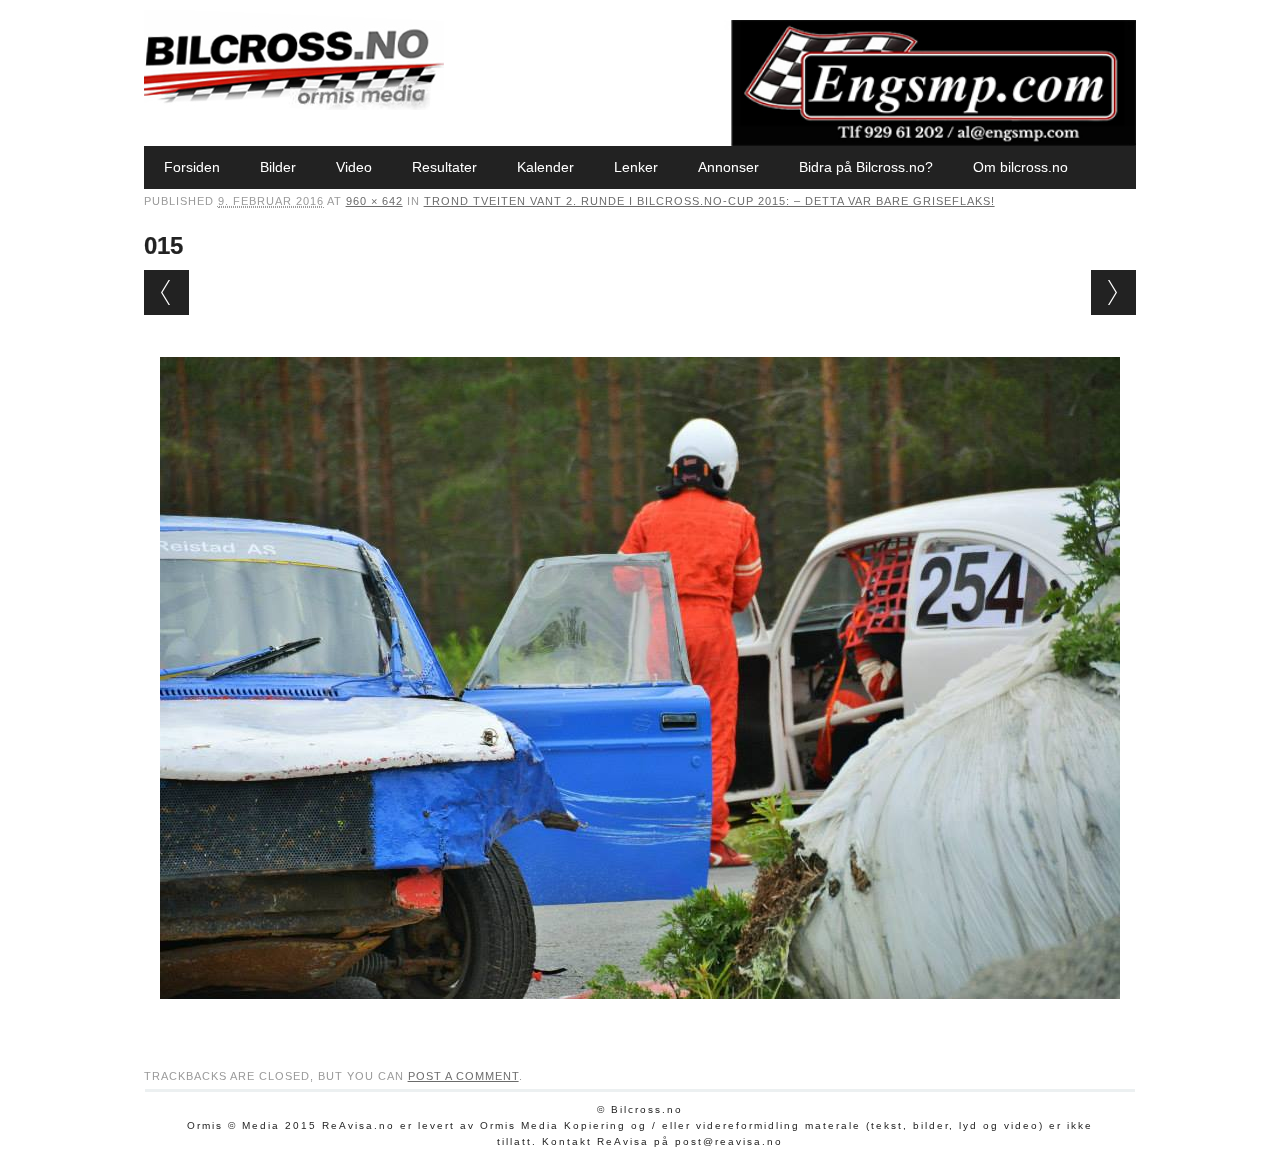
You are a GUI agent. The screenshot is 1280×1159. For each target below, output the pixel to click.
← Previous (166, 292)
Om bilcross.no (1020, 167)
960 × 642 (374, 201)
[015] (640, 1018)
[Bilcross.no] (294, 105)
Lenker (636, 167)
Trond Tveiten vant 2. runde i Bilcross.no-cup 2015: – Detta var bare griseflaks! (709, 201)
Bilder (278, 167)
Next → (1113, 292)
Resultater (444, 167)
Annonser (728, 167)
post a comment (463, 1076)
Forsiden (192, 167)
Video (354, 167)
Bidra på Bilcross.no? (866, 167)
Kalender (545, 167)
